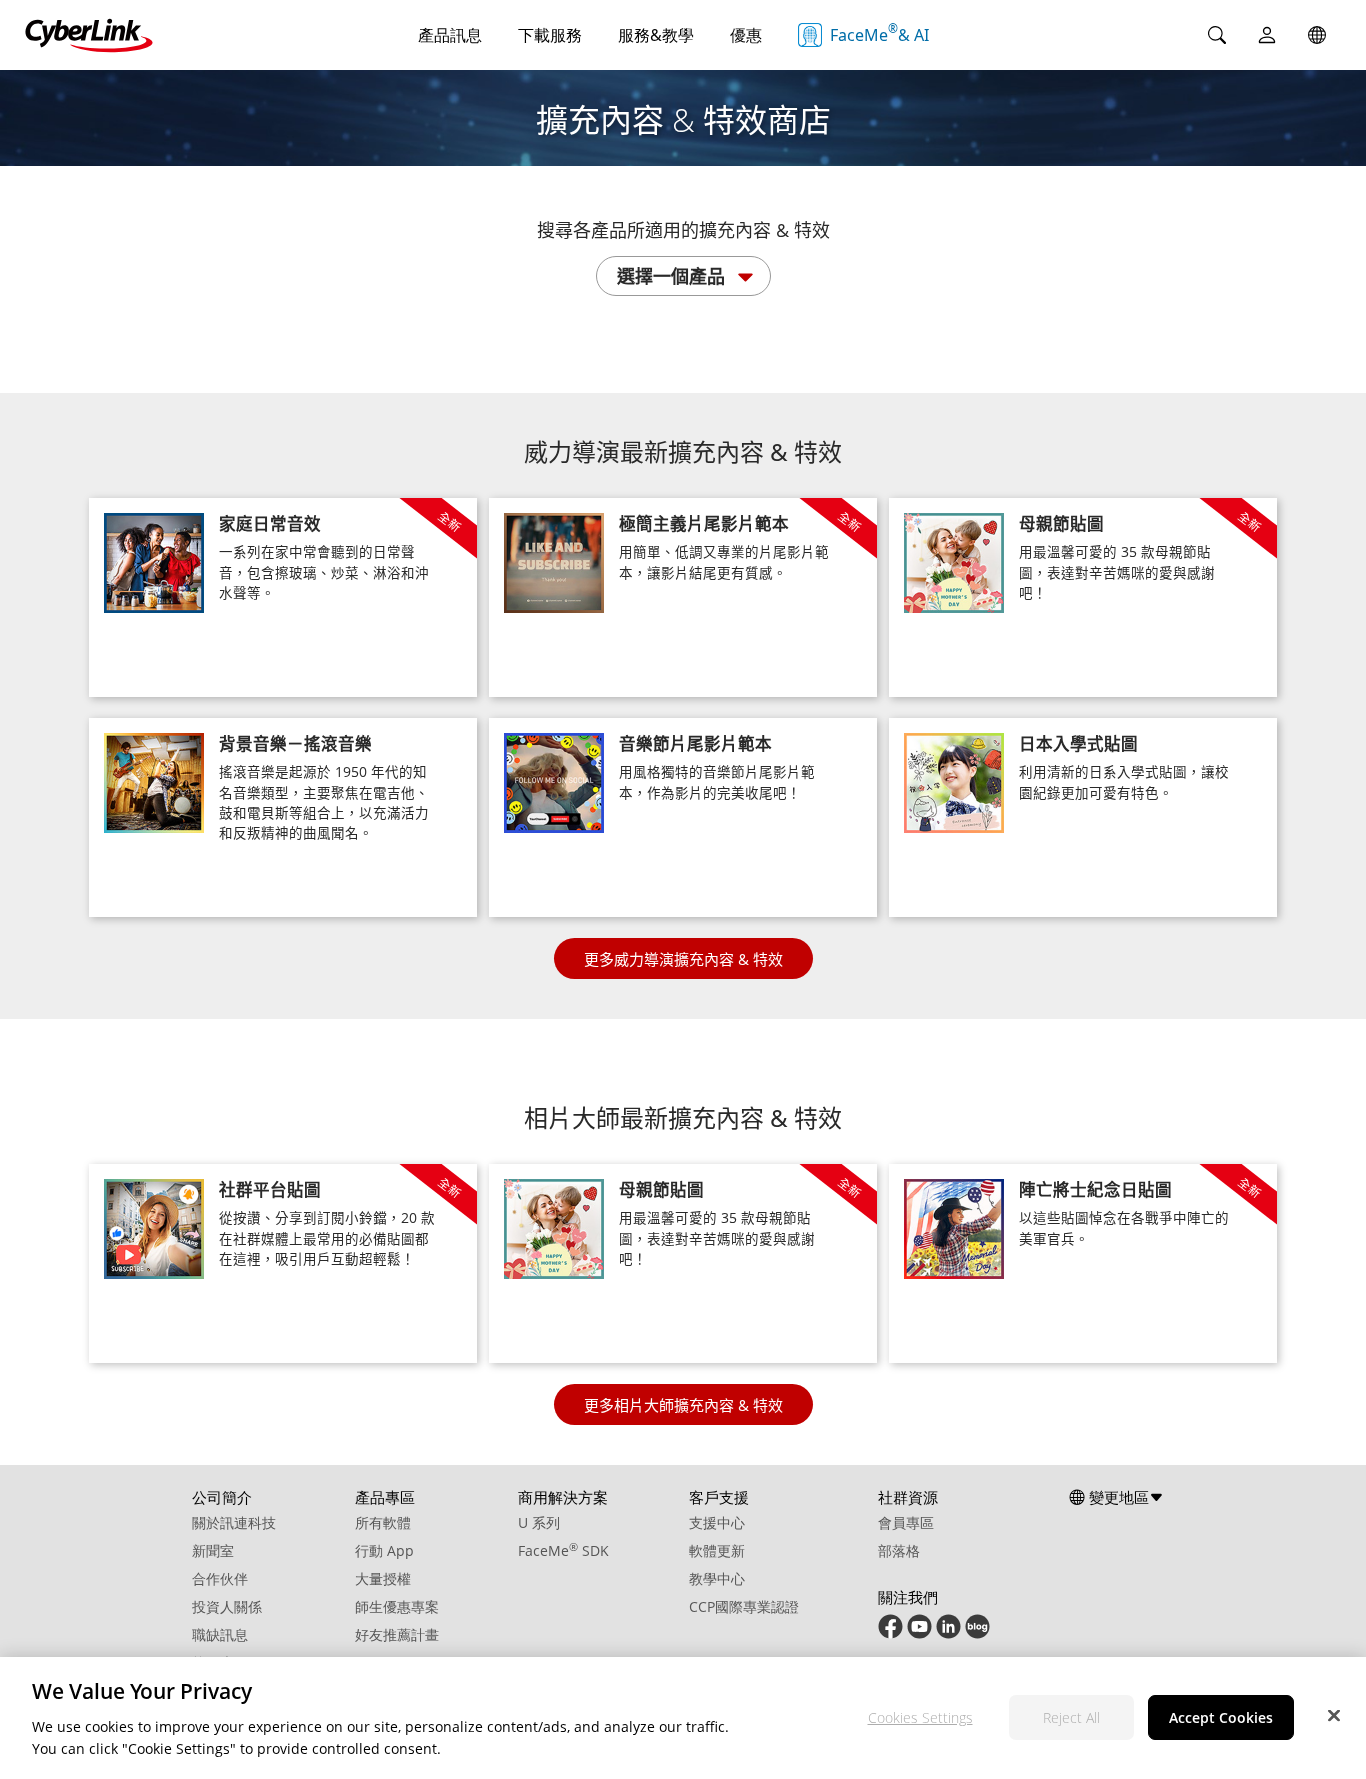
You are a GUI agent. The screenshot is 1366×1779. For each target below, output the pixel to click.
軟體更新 (717, 1550)
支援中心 (717, 1522)
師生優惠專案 (397, 1606)
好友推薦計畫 (397, 1634)
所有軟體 (383, 1522)
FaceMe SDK (563, 1550)
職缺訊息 (220, 1634)
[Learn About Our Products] (977, 1633)
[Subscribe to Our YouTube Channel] (919, 1633)
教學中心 (717, 1578)
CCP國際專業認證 (744, 1606)
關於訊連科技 (234, 1522)
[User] (1267, 35)
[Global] (1317, 35)
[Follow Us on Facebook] (890, 1633)
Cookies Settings (920, 1716)
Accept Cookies (1221, 1716)
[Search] (1217, 35)
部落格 (899, 1550)
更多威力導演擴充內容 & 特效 (683, 959)
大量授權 (383, 1578)
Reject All (1071, 1716)
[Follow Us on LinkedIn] (948, 1633)
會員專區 (906, 1522)
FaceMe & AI (879, 33)
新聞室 (213, 1550)
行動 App (384, 1550)
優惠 (746, 35)
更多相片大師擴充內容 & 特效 (683, 1405)
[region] (683, 1718)
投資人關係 (227, 1606)
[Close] (1334, 1715)
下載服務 (550, 35)
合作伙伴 (220, 1578)
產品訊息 (450, 35)
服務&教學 (656, 35)
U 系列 (539, 1522)
